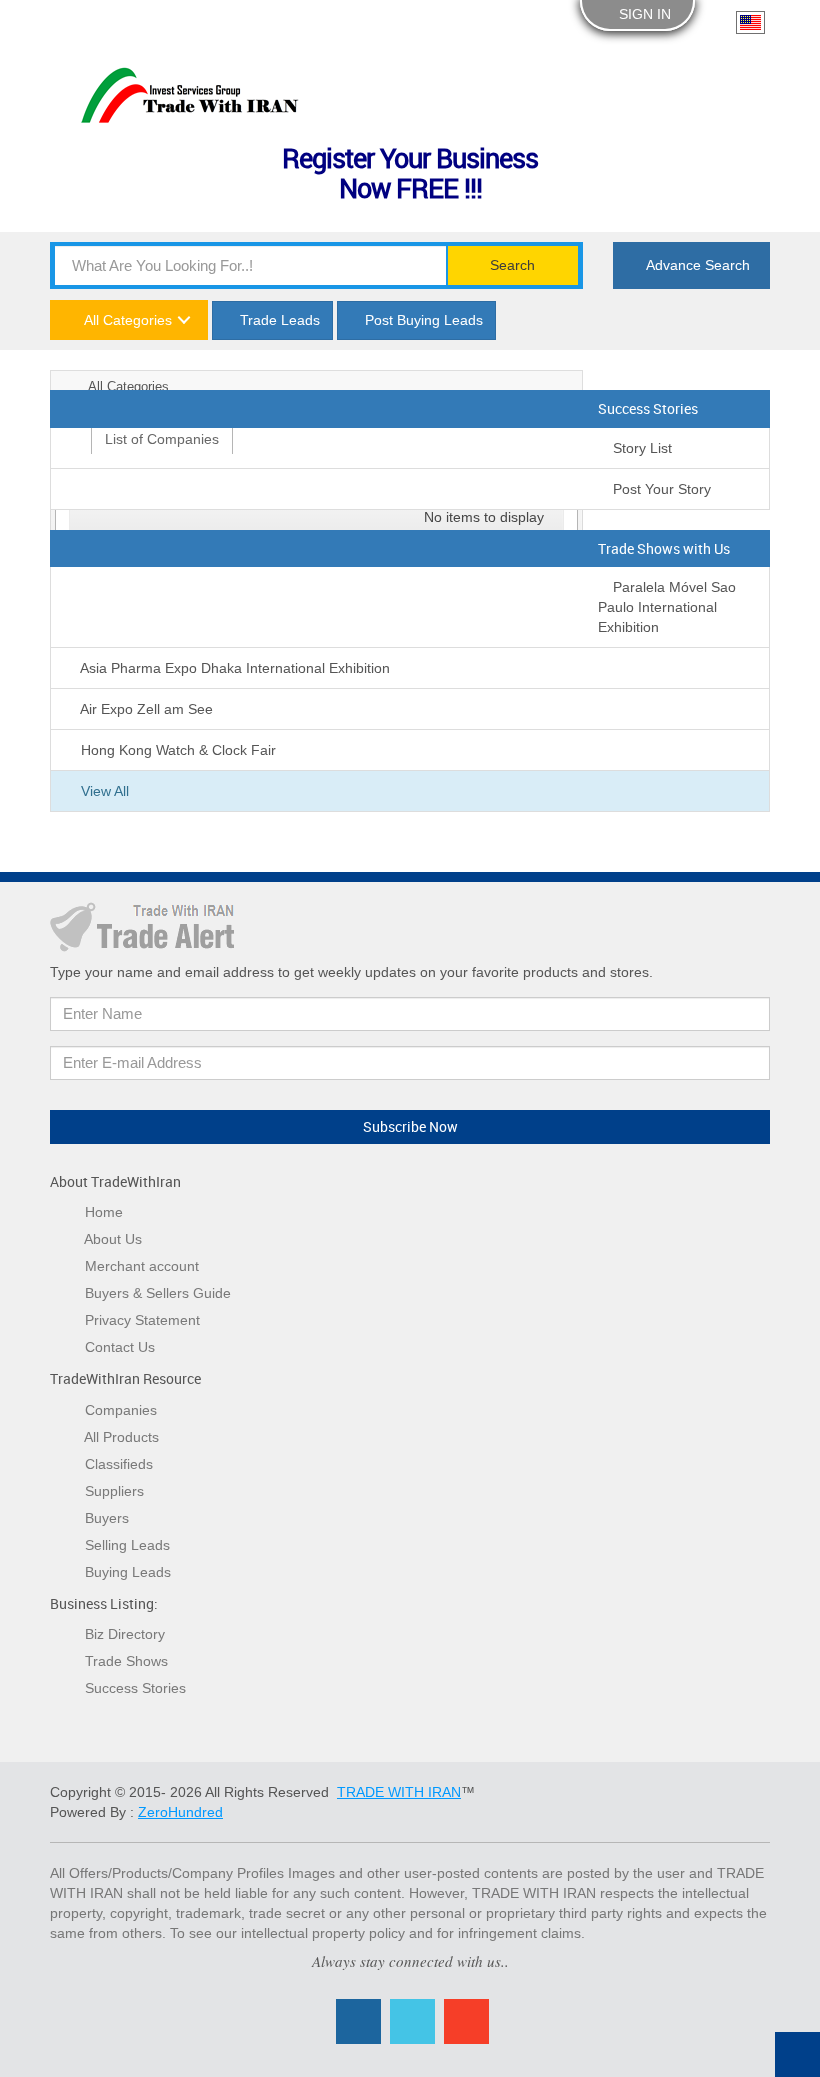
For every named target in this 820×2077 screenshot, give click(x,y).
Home (104, 1212)
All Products (121, 1437)
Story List (640, 448)
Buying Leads (128, 1572)
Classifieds (119, 1464)
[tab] (162, 439)
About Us (113, 1239)
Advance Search (696, 265)
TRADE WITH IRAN (399, 1792)
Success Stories (135, 1688)
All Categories (126, 320)
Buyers (107, 1518)
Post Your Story (660, 489)
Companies (121, 1410)
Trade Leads (278, 320)
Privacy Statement (142, 1320)
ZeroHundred (180, 1812)
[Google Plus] (466, 2021)
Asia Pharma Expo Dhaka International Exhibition (233, 668)
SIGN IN (643, 14)
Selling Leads (127, 1545)
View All (103, 791)
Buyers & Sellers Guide (158, 1293)
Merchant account (142, 1266)
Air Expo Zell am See (145, 709)
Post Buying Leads (422, 320)
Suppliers (114, 1491)
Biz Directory (125, 1634)
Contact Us (120, 1347)
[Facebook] (358, 2021)
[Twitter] (412, 2021)
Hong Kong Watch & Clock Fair (176, 750)
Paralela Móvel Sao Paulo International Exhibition (667, 607)
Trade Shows (126, 1661)
